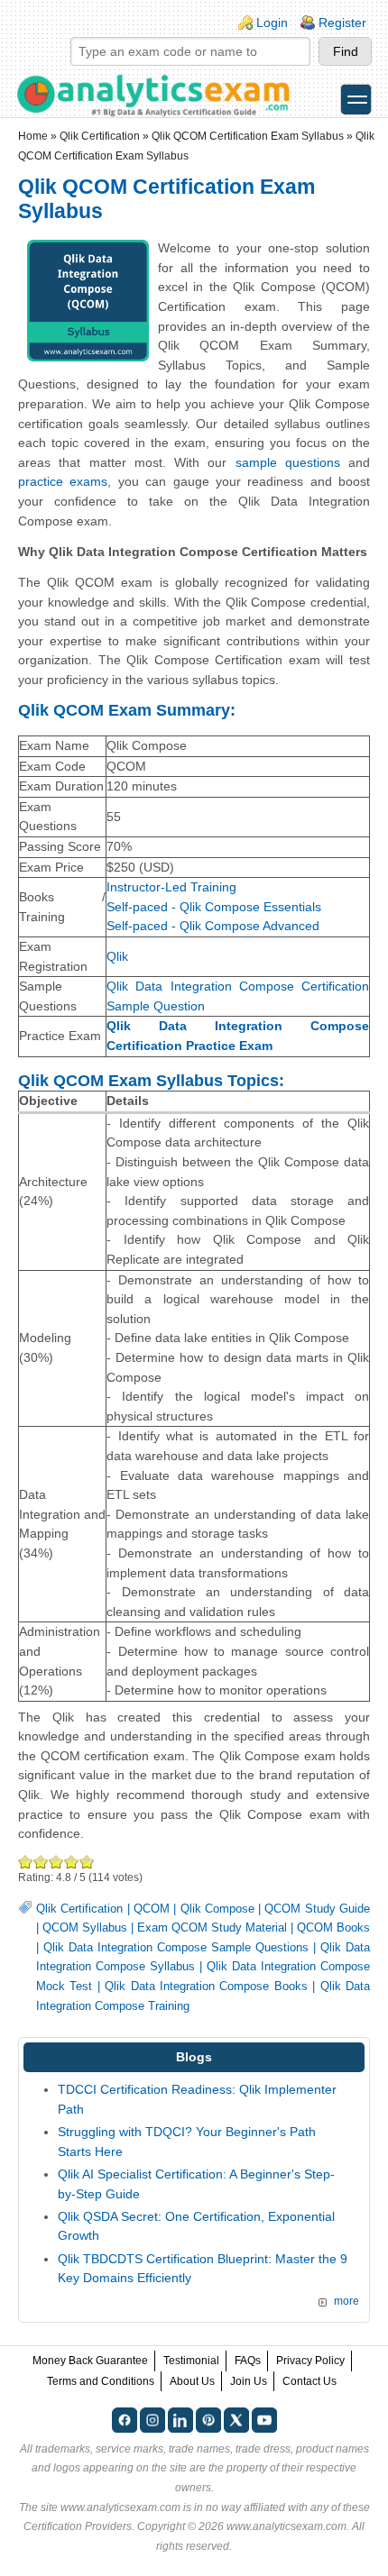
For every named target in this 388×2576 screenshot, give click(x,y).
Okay (41, 1862)
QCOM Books (333, 1928)
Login (272, 23)
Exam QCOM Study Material (212, 1928)
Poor (26, 1862)
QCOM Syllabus (85, 1928)
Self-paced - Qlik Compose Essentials (214, 907)
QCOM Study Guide (317, 1909)
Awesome (86, 1862)
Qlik (117, 956)
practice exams (63, 481)
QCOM (152, 1909)
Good (56, 1862)
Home (33, 136)
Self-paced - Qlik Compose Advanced (213, 926)
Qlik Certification (100, 136)
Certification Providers (78, 2526)
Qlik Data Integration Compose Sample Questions (176, 1948)
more (346, 2301)
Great (72, 1862)
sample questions (288, 462)
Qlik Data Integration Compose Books (206, 1987)
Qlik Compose (217, 1909)
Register (342, 23)
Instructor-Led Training (171, 887)
